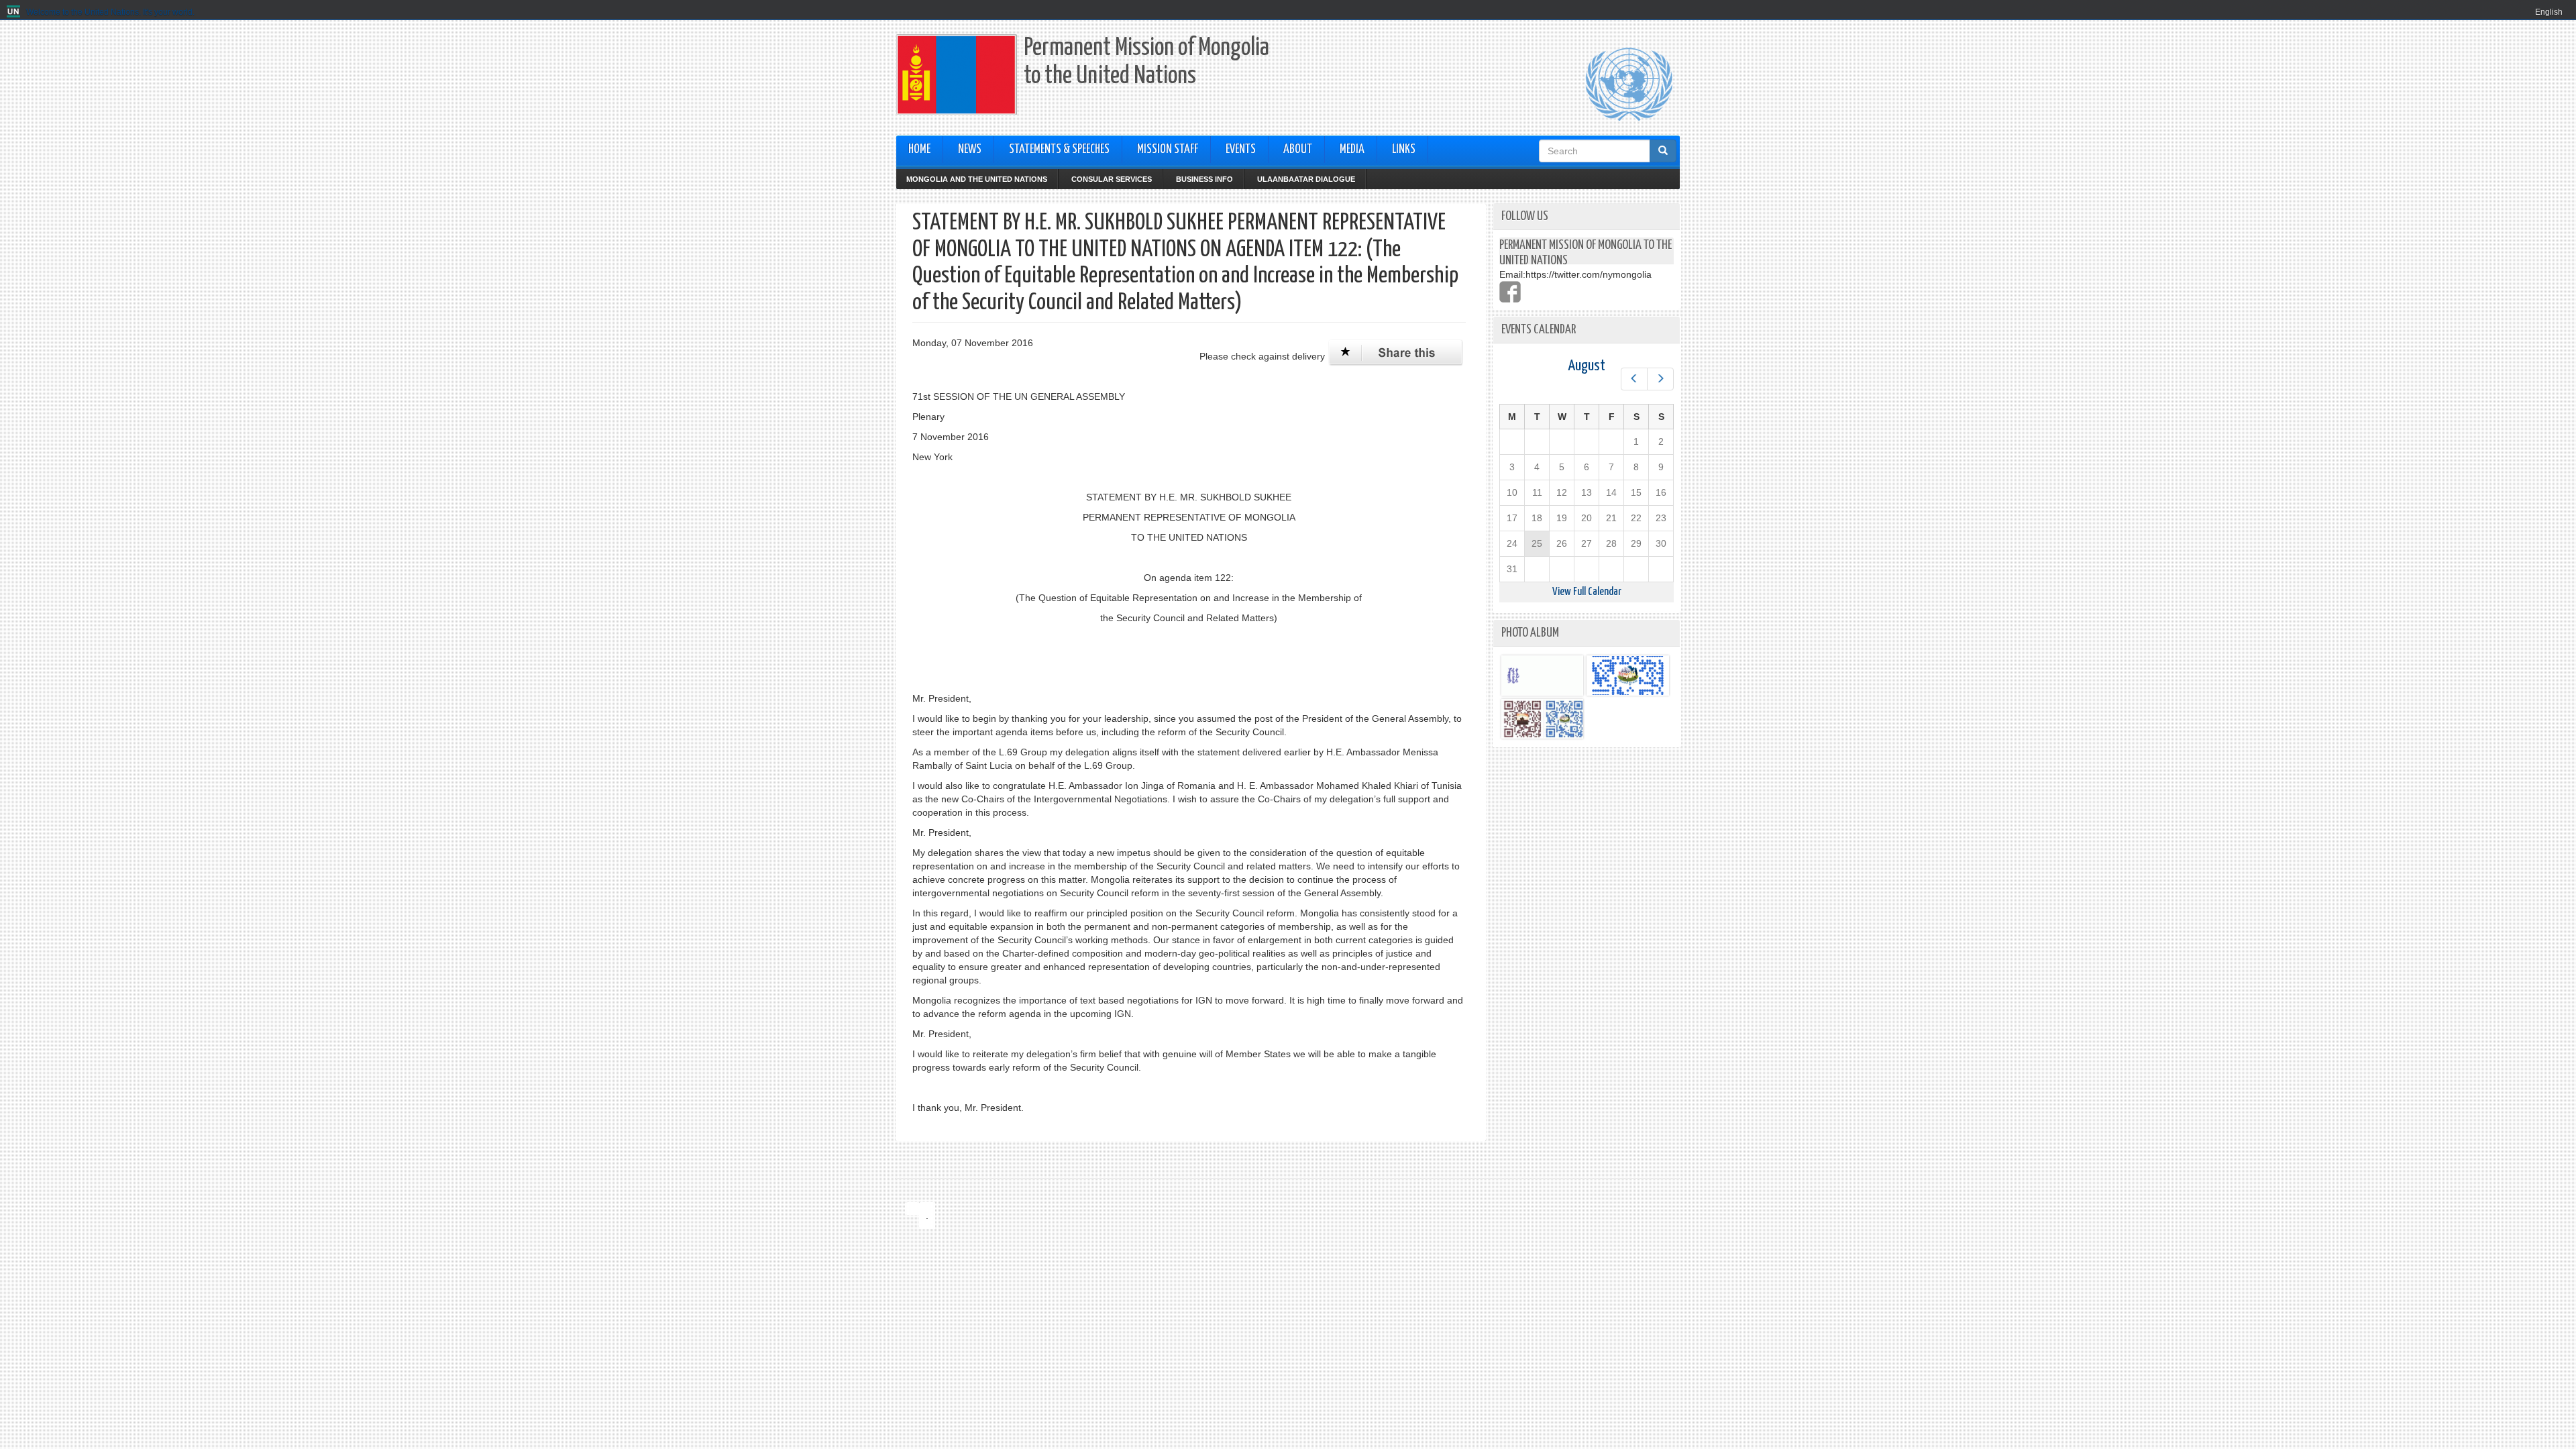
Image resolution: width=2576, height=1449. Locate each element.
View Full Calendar (1587, 592)
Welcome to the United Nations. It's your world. (110, 12)
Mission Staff (1168, 150)
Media (1352, 150)
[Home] (15, 12)
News (970, 150)
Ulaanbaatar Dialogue (1306, 179)
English (2549, 12)
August (1587, 366)
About (1298, 150)
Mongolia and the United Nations (977, 179)
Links (1404, 150)
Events (1241, 150)
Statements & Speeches (1059, 150)
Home (919, 150)
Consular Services (1112, 179)
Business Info (1204, 179)
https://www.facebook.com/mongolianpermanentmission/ (1510, 292)
